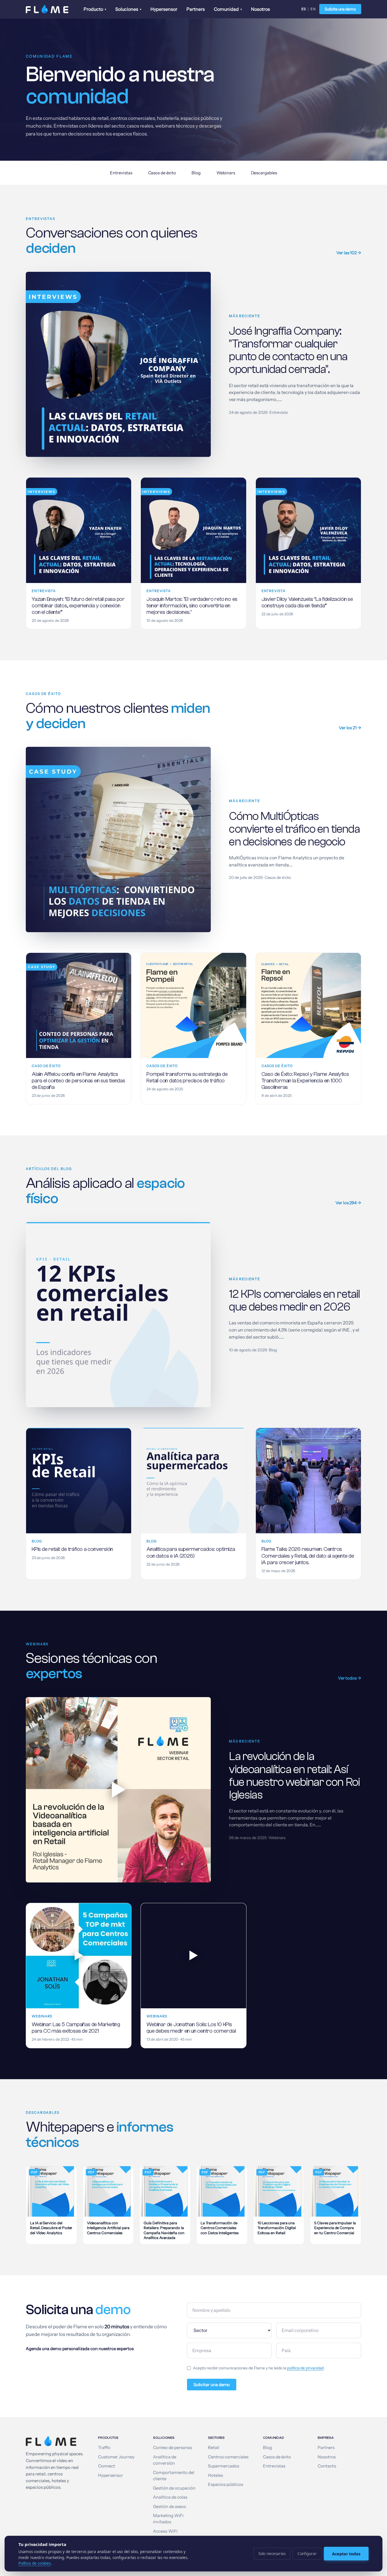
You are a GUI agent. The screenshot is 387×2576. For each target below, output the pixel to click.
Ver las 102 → (349, 253)
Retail (214, 2448)
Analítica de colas (170, 2497)
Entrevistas (121, 173)
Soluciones (128, 9)
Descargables (264, 173)
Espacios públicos (226, 2484)
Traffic (104, 2448)
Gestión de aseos (169, 2507)
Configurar (307, 2554)
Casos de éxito (162, 173)
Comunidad (228, 9)
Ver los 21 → (350, 728)
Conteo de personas (173, 2448)
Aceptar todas (346, 2554)
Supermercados (224, 2466)
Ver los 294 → (348, 1203)
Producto (95, 9)
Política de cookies (35, 2563)
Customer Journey (116, 2457)
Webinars (226, 173)
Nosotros (261, 9)
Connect (107, 2466)
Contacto (327, 2466)
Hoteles (215, 2475)
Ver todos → (350, 1678)
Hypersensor (164, 9)
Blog (196, 173)
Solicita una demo (340, 9)
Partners (196, 9)
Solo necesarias (272, 2554)
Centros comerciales (228, 2457)
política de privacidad (305, 2368)
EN (313, 9)
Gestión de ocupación (174, 2488)
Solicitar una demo (212, 2385)
